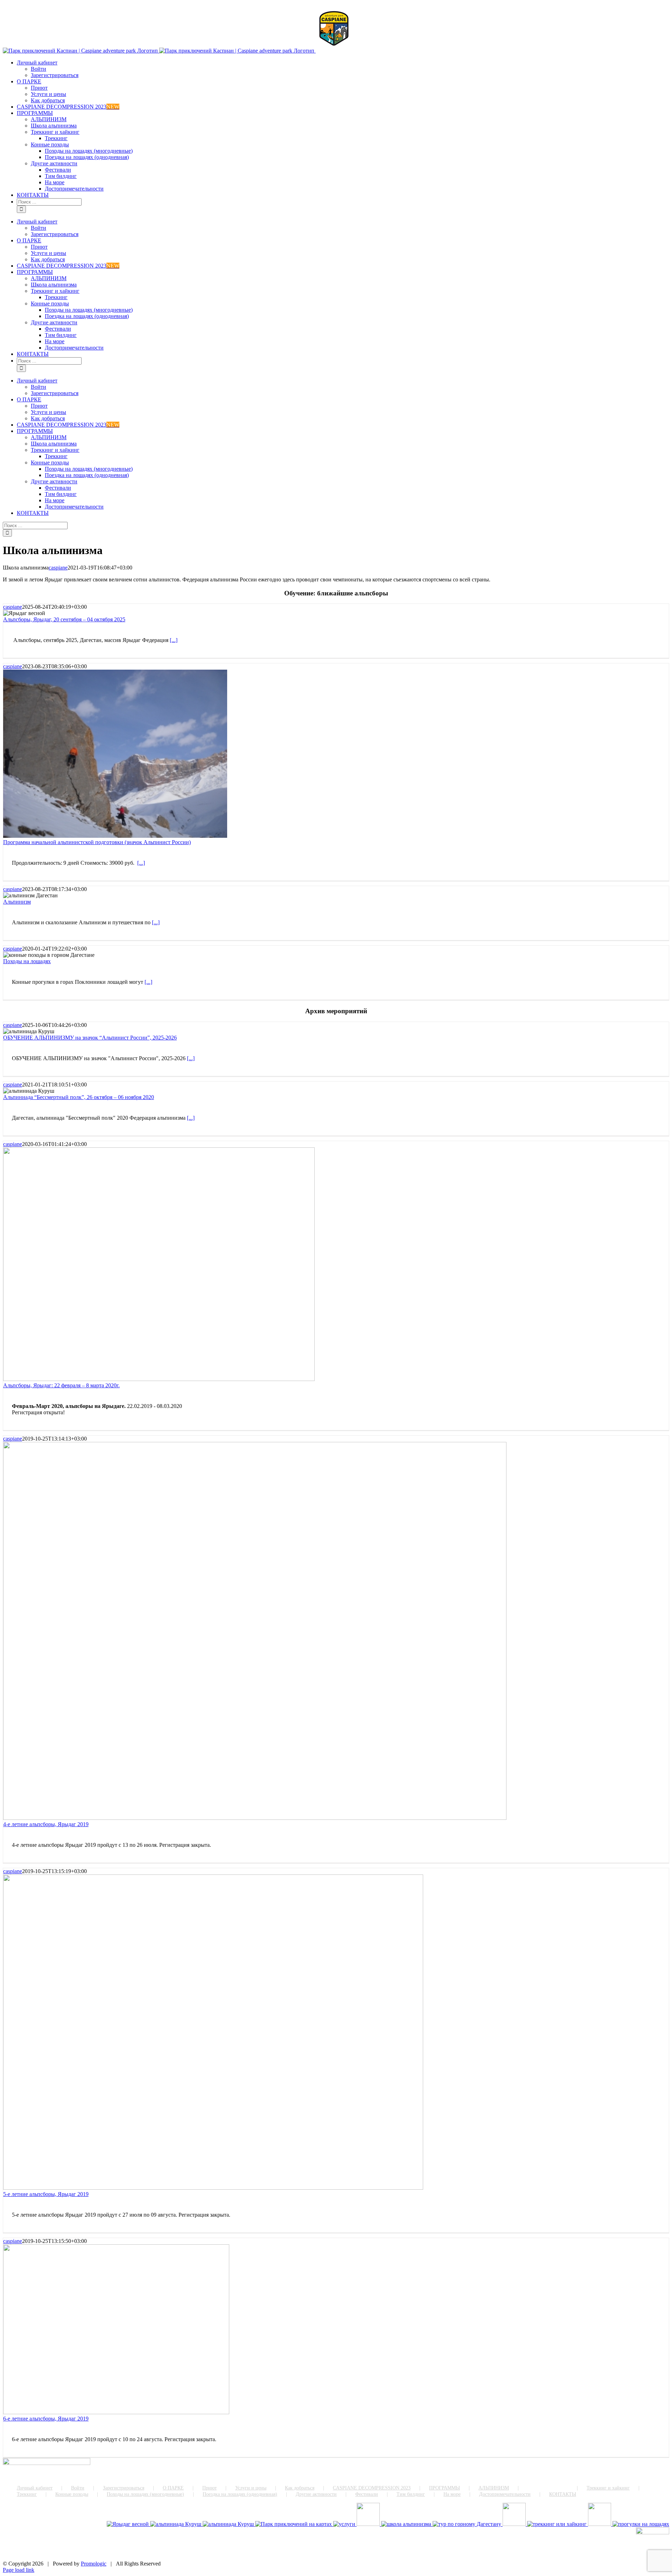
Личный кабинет (35, 2488)
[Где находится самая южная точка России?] (294, 2524)
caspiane (58, 568)
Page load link (19, 2570)
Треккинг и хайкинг (608, 2488)
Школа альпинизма (548, 2488)
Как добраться (300, 2488)
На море (452, 2494)
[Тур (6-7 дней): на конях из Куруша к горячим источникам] (600, 2524)
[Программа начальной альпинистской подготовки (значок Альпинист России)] (407, 2524)
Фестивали (367, 2494)
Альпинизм (17, 902)
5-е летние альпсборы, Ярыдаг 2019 (46, 2194)
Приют (209, 2488)
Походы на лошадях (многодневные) (145, 2494)
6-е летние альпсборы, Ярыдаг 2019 (46, 2419)
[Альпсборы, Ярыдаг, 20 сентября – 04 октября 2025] (128, 2524)
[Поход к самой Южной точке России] (468, 2524)
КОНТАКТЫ (563, 2494)
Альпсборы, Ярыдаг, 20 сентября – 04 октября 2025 (64, 619)
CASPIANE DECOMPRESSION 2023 (372, 2488)
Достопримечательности (505, 2494)
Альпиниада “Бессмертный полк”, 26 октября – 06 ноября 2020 (79, 1097)
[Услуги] (345, 2524)
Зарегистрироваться (124, 2488)
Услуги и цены (251, 2488)
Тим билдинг (411, 2494)
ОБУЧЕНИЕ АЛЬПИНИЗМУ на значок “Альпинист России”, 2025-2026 (90, 1038)
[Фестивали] (515, 2524)
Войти (78, 2488)
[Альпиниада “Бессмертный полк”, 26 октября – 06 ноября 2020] (229, 2524)
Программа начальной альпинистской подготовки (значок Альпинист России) (97, 842)
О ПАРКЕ (173, 2488)
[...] (174, 640)
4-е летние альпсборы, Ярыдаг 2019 (46, 1824)
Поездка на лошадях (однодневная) (240, 2494)
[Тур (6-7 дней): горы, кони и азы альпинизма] (641, 2524)
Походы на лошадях (27, 961)
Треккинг (27, 2494)
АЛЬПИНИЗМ (494, 2488)
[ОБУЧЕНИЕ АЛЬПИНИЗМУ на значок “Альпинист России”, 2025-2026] (176, 2524)
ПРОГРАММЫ (444, 2488)
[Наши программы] (369, 2524)
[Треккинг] (558, 2524)
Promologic (94, 2564)
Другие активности (316, 2494)
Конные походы (72, 2494)
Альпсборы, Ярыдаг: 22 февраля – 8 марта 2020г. (61, 1385)
